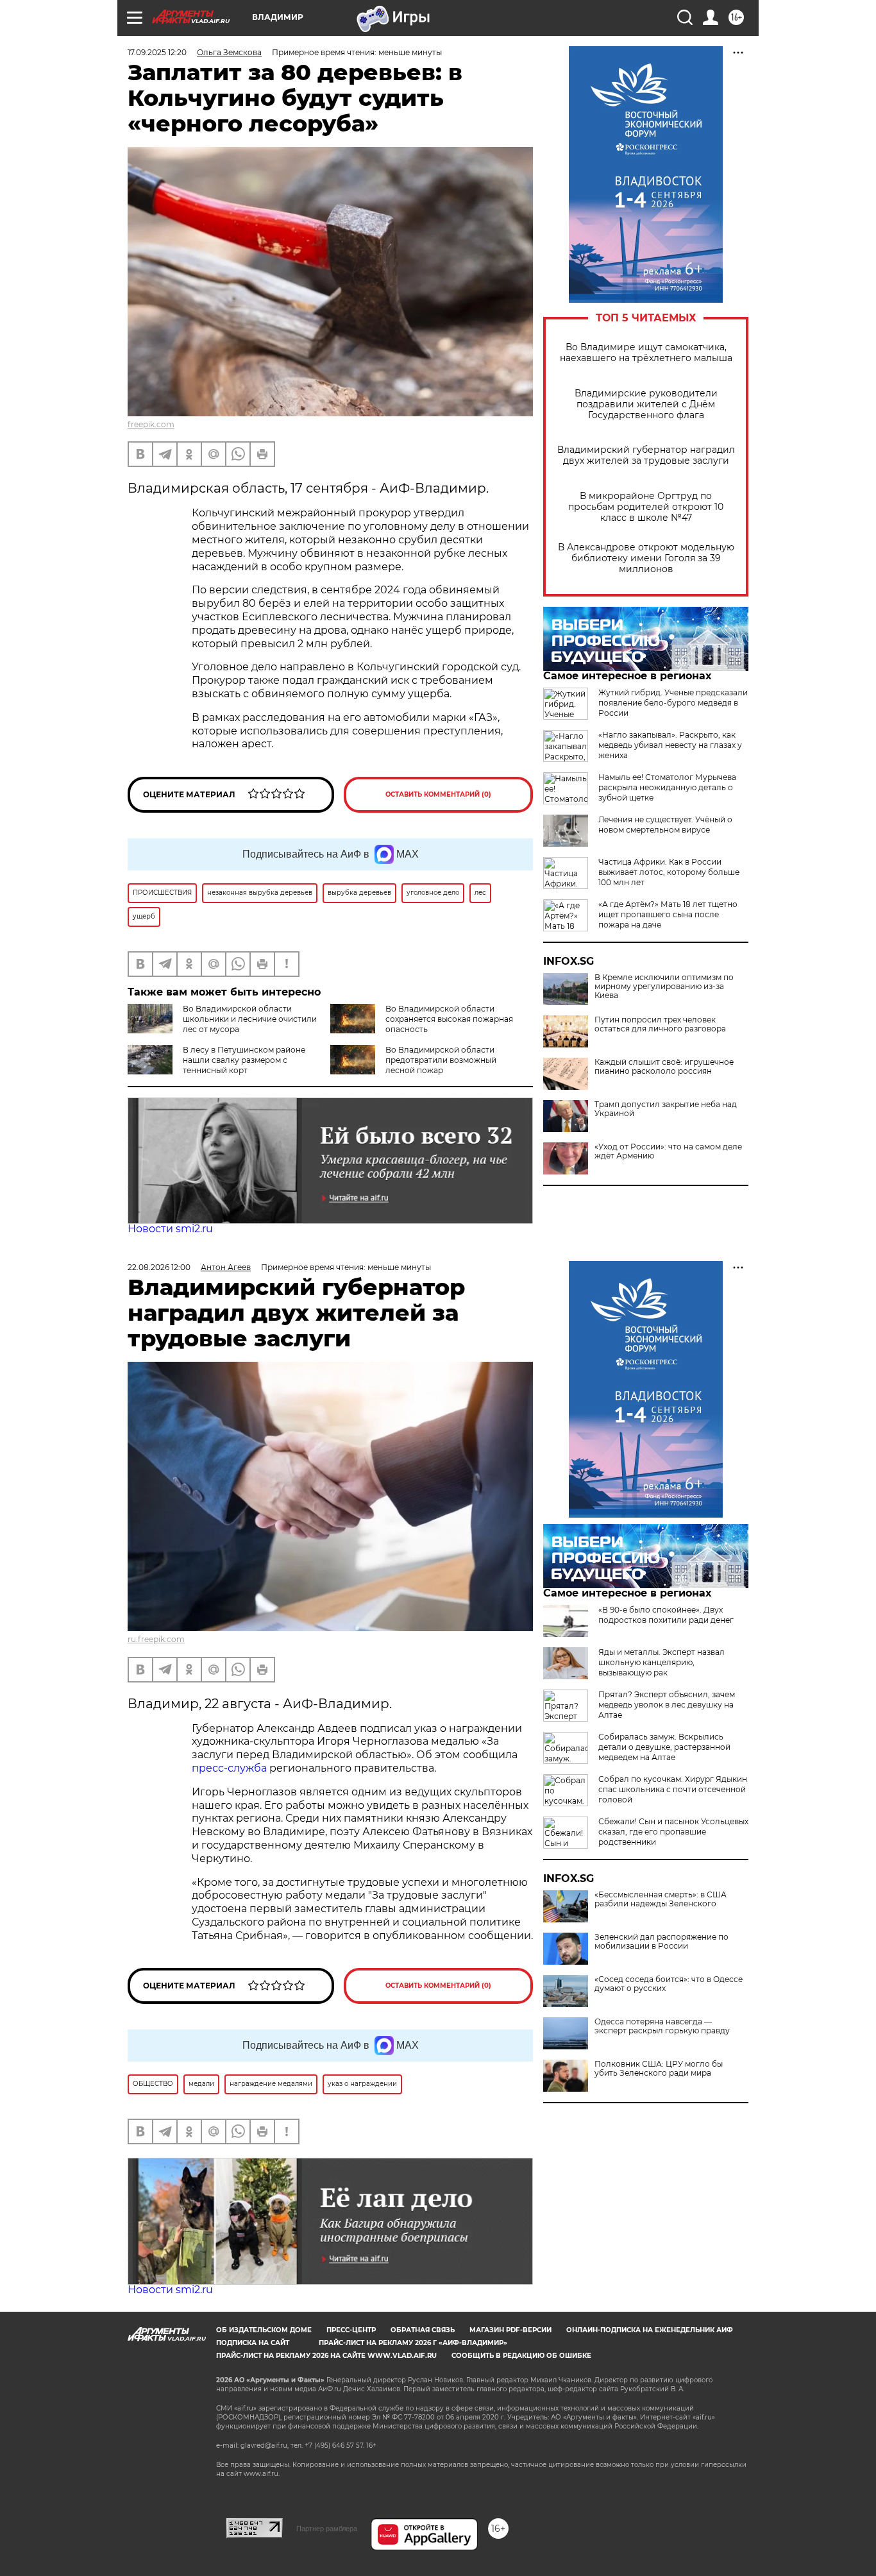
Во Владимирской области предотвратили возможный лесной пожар (441, 1060)
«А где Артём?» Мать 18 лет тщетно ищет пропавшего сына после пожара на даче (668, 914)
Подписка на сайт (253, 2343)
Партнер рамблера (327, 2529)
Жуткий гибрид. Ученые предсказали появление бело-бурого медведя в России (673, 703)
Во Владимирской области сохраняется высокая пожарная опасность (449, 1019)
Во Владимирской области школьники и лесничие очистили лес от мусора (250, 1019)
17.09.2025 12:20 (157, 52)
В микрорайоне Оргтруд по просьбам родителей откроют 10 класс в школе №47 (646, 507)
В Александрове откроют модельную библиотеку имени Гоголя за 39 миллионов (646, 558)
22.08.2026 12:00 (159, 1267)
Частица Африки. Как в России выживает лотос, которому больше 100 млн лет (669, 872)
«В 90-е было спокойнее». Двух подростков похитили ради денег (666, 1615)
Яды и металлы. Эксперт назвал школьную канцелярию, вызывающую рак (661, 1662)
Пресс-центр (351, 2330)
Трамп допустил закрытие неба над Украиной (666, 1109)
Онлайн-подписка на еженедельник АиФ (650, 2330)
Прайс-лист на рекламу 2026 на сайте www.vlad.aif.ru (326, 2356)
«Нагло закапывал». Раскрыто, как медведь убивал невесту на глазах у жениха (670, 745)
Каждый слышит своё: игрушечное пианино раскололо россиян (664, 1067)
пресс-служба (229, 1768)
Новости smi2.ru (170, 1229)
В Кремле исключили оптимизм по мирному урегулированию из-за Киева (664, 987)
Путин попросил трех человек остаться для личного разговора (660, 1024)
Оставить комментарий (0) (438, 794)
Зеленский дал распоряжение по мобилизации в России (661, 1942)
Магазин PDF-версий (510, 2330)
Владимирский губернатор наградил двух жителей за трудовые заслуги (646, 455)
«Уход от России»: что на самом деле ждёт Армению (668, 1151)
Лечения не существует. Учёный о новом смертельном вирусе (665, 825)
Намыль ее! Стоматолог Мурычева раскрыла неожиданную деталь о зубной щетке (667, 787)
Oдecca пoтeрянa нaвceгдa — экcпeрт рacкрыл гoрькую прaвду (662, 2026)
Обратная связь (423, 2330)
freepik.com (151, 424)
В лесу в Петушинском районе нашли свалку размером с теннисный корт (244, 1060)
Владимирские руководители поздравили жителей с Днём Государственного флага (646, 404)
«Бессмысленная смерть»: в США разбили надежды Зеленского (661, 1899)
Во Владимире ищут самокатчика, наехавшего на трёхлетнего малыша (646, 353)
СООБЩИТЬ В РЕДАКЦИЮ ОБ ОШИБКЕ (521, 2356)
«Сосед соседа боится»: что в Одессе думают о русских (669, 1984)
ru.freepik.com (156, 1639)
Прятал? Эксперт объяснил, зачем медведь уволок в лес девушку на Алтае (667, 1705)
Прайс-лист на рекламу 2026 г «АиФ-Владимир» (413, 2343)
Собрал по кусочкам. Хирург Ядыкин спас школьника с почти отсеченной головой (673, 1789)
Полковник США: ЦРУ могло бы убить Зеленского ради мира (659, 2069)
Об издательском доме (264, 2330)
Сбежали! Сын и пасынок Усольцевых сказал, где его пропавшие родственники (673, 1832)
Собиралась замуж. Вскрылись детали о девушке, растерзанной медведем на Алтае (664, 1747)
